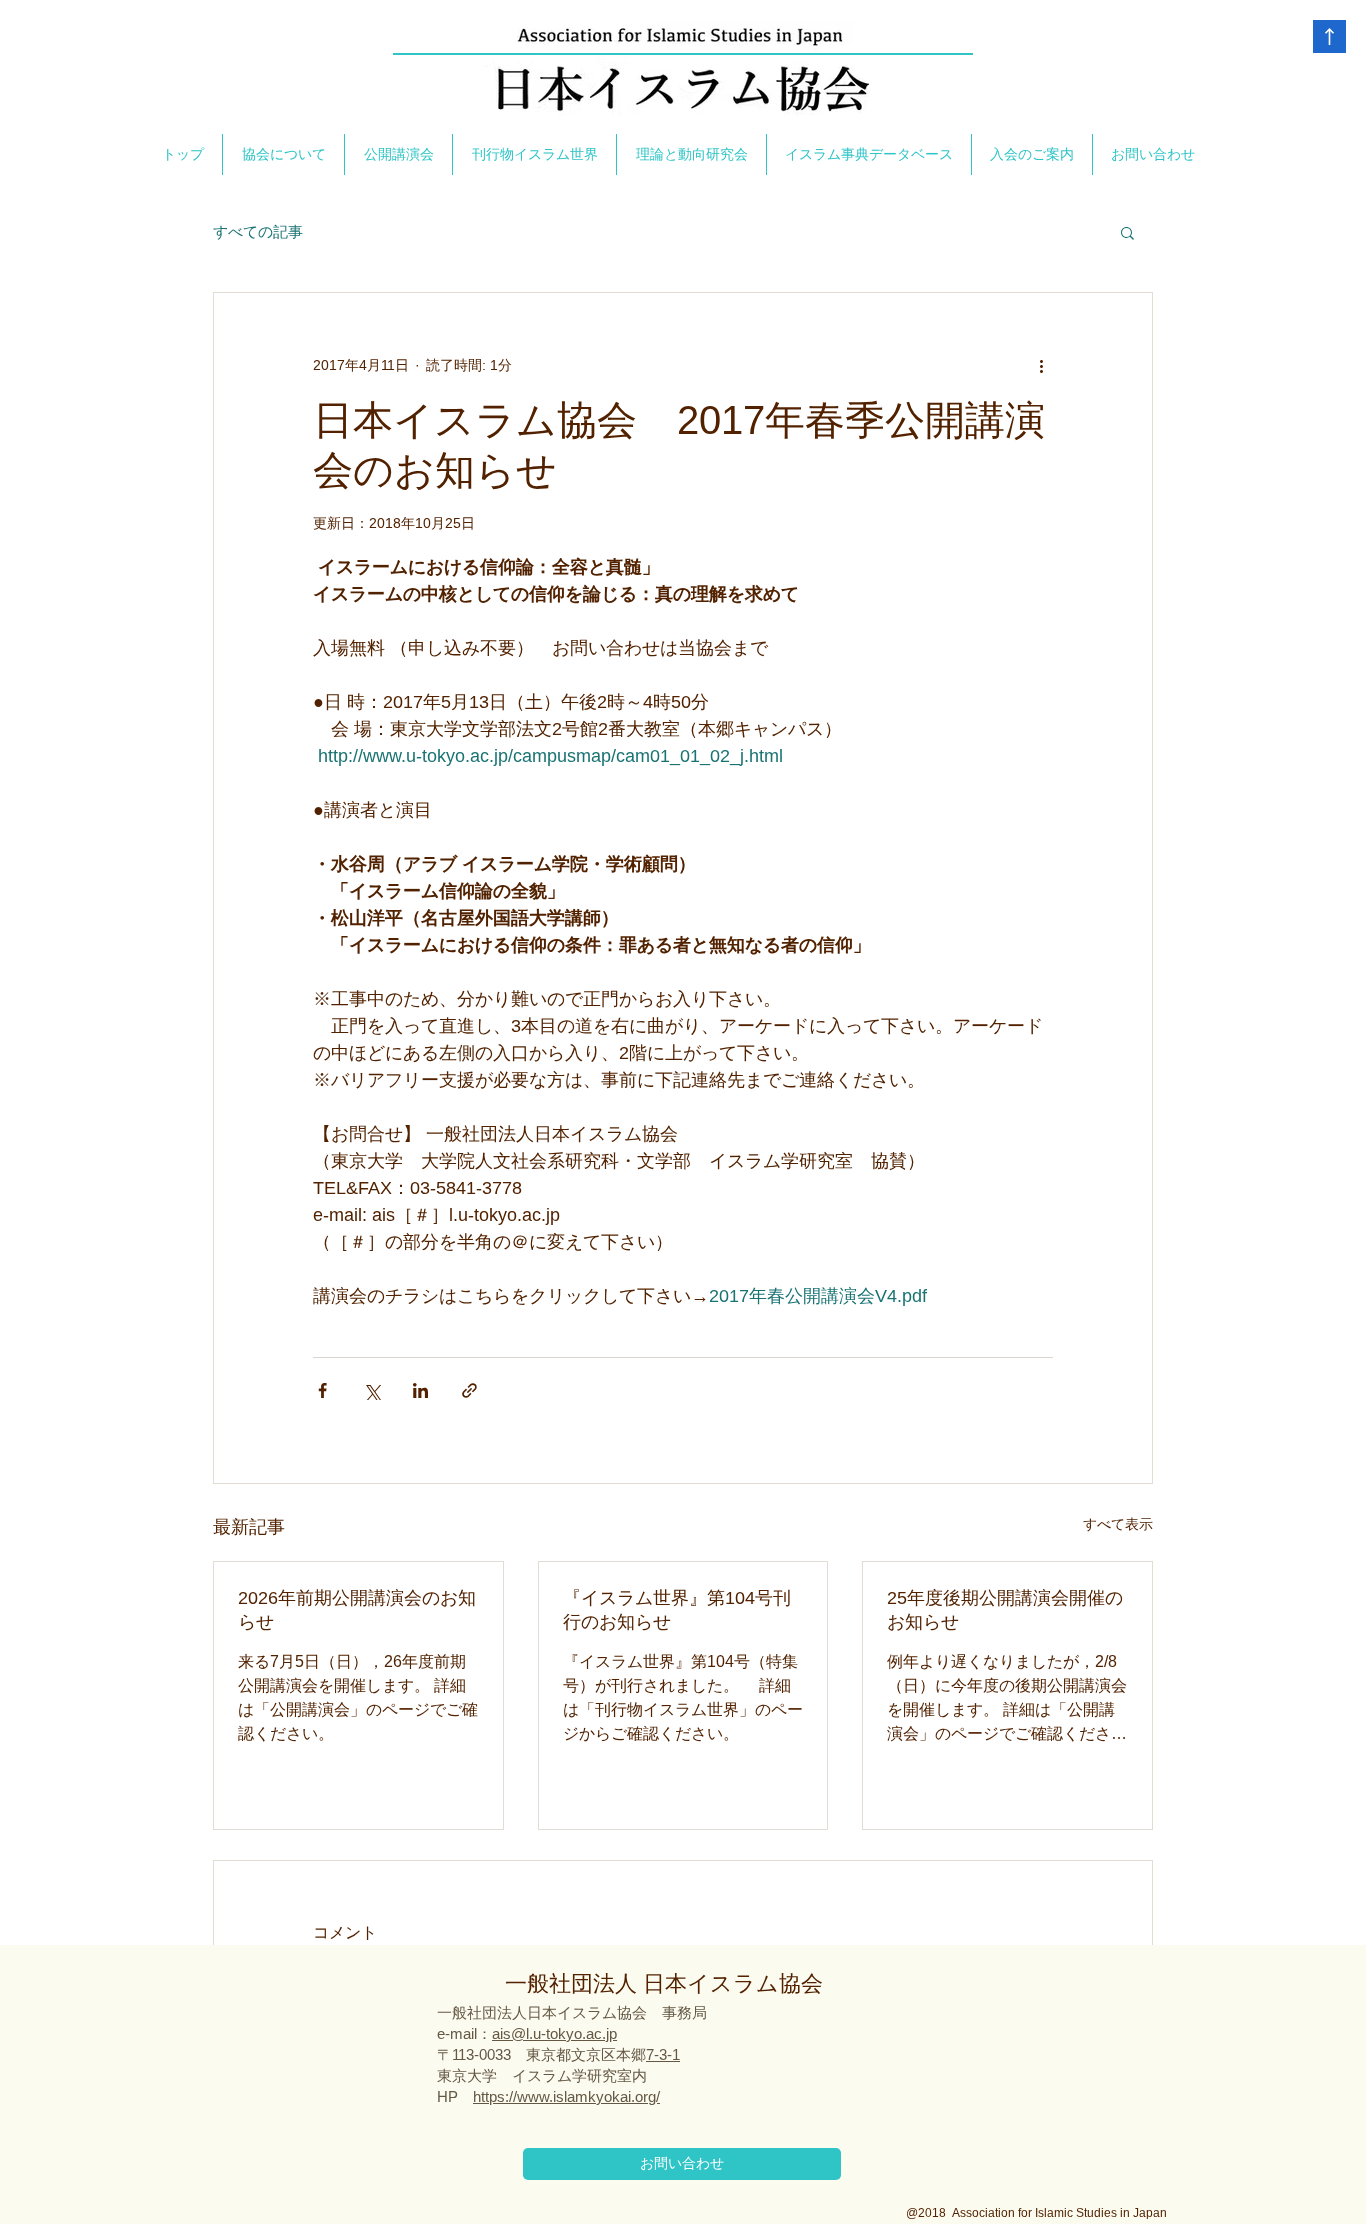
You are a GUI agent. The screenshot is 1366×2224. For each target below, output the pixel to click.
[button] (1127, 232)
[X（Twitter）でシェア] (371, 1390)
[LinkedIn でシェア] (420, 1390)
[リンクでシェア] (469, 1390)
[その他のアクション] (1041, 365)
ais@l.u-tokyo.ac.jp (554, 2033)
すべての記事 (258, 231)
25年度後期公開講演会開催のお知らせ (1005, 1610)
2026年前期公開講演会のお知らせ (357, 1610)
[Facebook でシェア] (322, 1390)
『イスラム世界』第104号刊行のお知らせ (677, 1610)
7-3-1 (663, 2054)
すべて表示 (1118, 1524)
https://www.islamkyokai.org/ (566, 2096)
